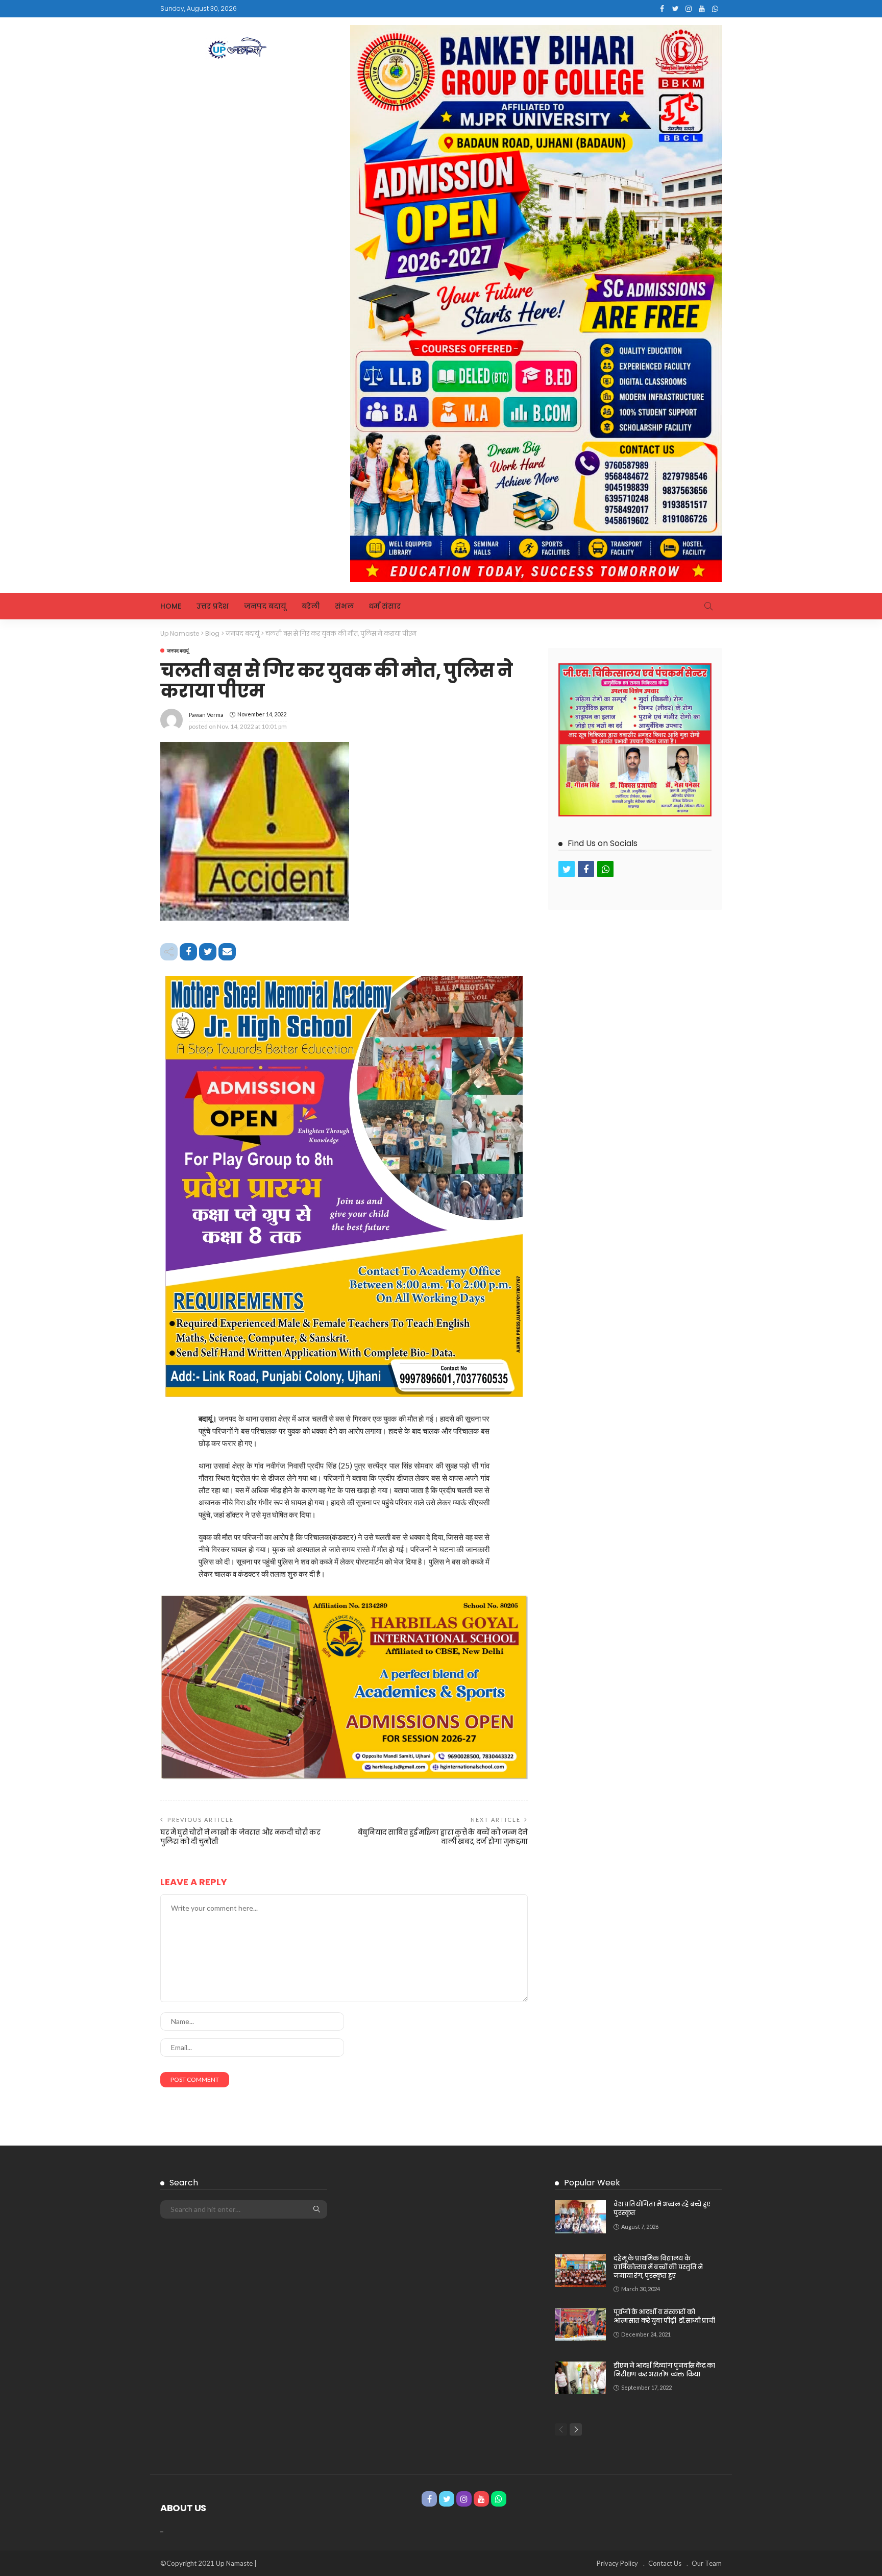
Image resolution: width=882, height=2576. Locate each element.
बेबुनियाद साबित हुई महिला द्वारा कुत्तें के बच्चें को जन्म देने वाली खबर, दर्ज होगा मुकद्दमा (443, 1837)
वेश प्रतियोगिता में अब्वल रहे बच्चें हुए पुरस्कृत (662, 2208)
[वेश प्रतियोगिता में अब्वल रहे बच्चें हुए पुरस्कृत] (580, 2217)
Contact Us (665, 2563)
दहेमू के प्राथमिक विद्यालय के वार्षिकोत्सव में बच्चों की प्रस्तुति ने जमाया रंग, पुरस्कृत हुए (658, 2267)
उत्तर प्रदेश (213, 606)
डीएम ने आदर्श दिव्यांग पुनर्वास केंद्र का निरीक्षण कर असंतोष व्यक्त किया (664, 2370)
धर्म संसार (385, 606)
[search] (708, 606)
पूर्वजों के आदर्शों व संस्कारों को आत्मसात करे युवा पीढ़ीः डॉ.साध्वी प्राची (664, 2316)
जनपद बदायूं (265, 606)
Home (171, 606)
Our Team (707, 2563)
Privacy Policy (617, 2563)
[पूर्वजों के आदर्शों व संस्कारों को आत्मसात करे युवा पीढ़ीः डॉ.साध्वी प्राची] (580, 2324)
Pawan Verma (206, 715)
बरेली (311, 606)
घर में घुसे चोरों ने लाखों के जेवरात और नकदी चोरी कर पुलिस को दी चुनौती (240, 1837)
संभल (344, 606)
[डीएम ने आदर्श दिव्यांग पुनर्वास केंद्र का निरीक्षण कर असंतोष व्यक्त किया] (580, 2378)
